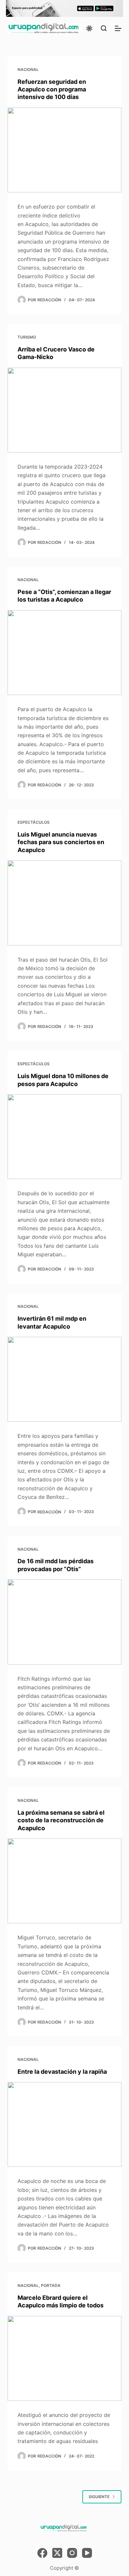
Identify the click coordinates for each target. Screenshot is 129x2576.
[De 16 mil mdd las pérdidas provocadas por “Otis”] (64, 1622)
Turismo (27, 337)
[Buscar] (104, 28)
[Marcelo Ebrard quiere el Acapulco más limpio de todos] (64, 2358)
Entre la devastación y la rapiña (62, 2072)
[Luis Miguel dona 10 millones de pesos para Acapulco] (64, 1137)
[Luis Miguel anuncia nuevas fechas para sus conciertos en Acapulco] (64, 903)
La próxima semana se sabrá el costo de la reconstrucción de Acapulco (61, 1820)
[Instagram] (72, 2553)
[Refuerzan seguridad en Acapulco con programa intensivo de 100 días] (64, 150)
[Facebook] (42, 2553)
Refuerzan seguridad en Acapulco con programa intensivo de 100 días (52, 89)
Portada (51, 2285)
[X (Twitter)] (57, 2553)
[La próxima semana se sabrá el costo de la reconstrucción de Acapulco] (64, 1881)
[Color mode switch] (89, 28)
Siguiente (99, 2497)
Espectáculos (34, 822)
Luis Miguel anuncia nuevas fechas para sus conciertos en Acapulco (61, 842)
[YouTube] (87, 2553)
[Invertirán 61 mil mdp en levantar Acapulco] (64, 1379)
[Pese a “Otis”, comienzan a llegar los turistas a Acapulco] (64, 653)
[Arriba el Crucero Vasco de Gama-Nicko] (64, 410)
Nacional (28, 69)
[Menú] (118, 28)
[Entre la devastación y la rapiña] (64, 2124)
